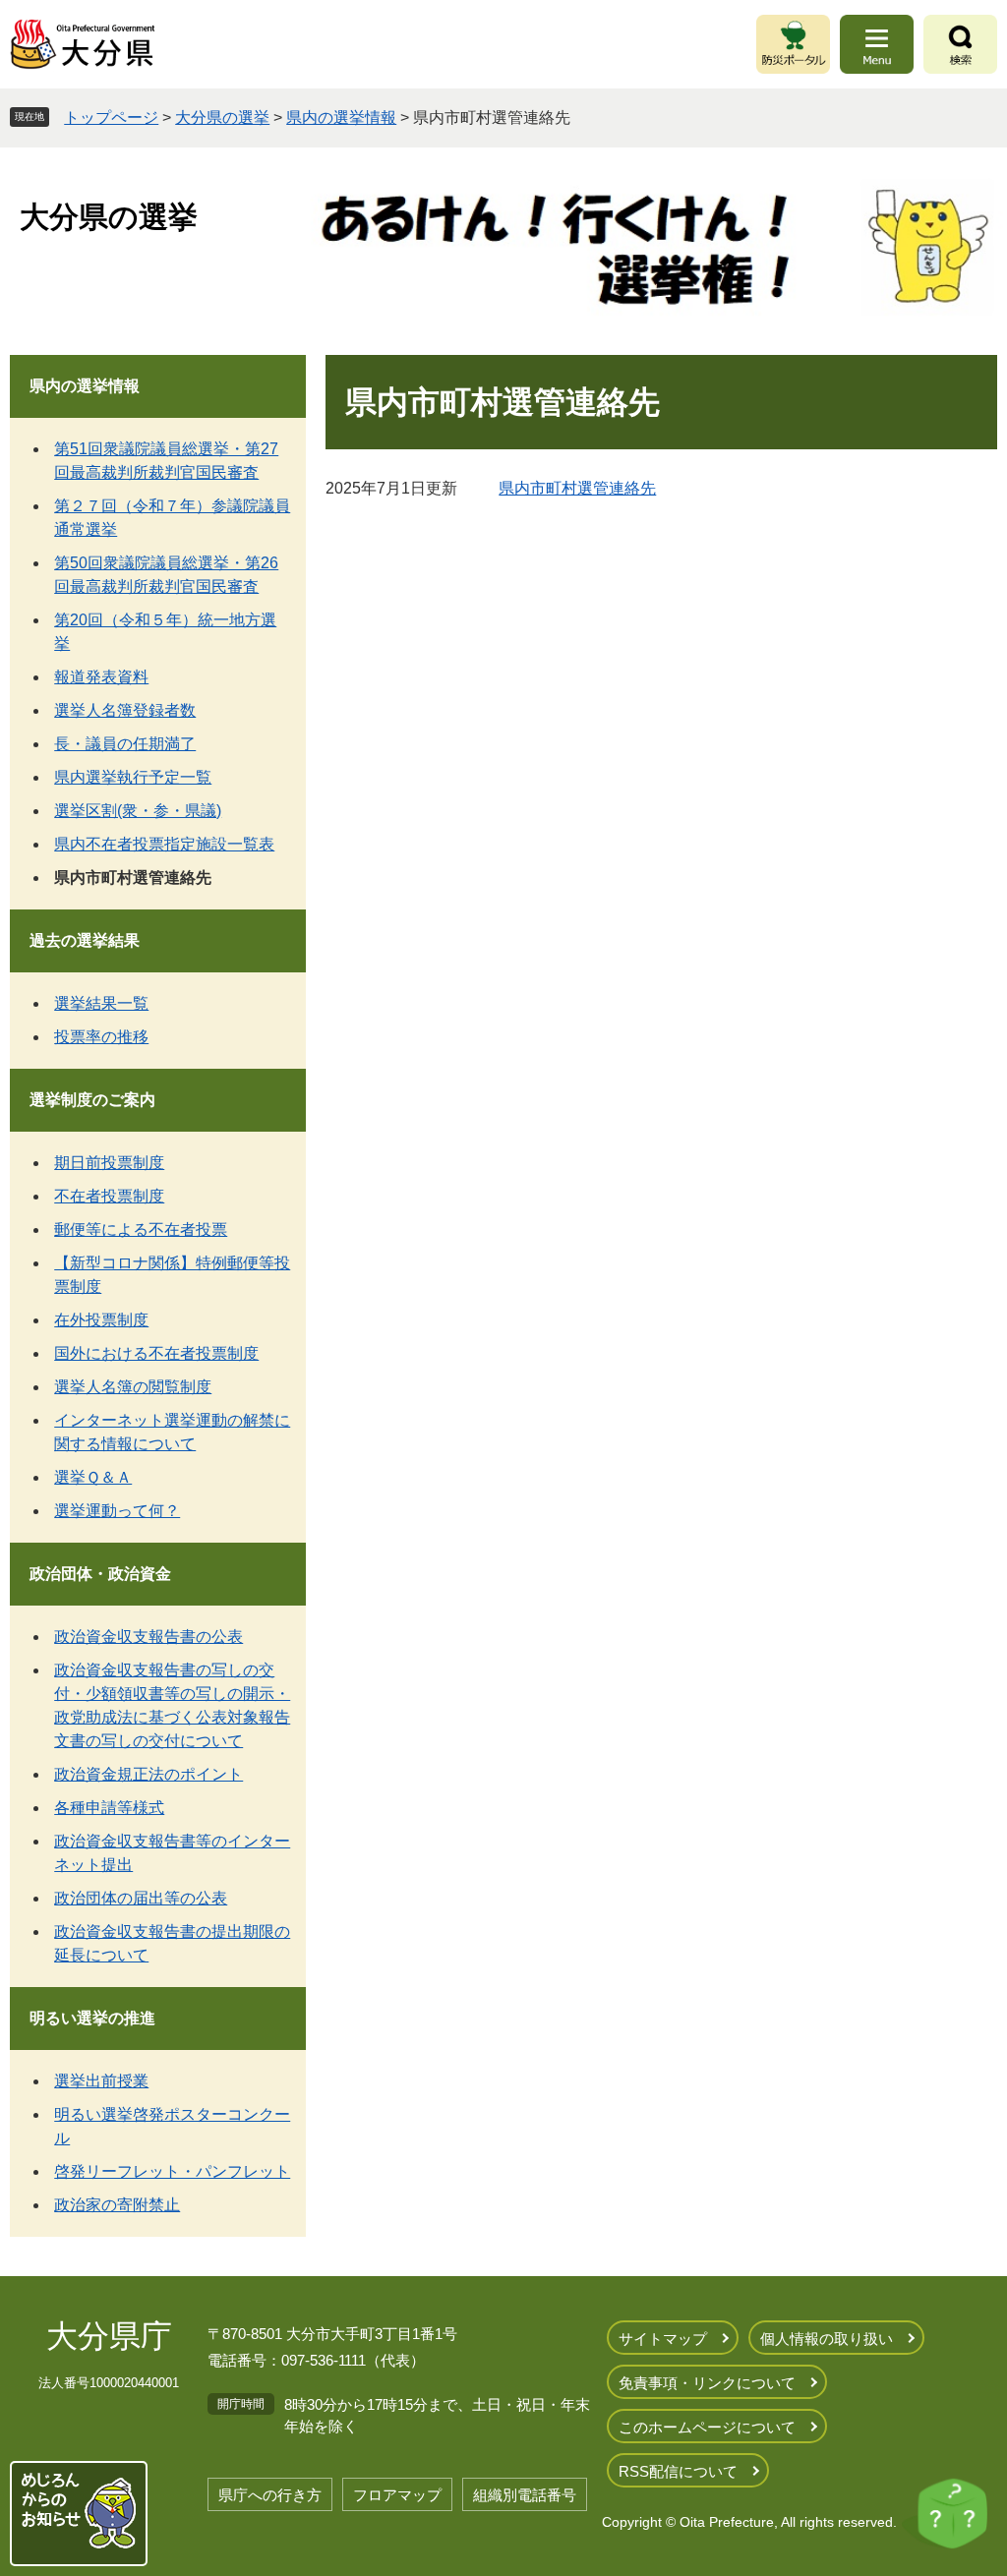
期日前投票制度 (109, 1163)
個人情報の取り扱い (827, 2339)
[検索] (960, 44)
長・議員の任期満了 (125, 744)
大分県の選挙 (222, 117)
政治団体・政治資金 (100, 1574)
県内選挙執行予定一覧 (133, 777)
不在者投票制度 (109, 1196)
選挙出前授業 (101, 2081)
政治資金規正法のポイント (148, 1774)
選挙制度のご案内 (92, 1100)
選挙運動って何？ (117, 1511)
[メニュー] (877, 44)
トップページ (111, 117)
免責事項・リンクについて (707, 2383)
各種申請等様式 (109, 1808)
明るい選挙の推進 (92, 2018)
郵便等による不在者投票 (141, 1229)
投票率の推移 (101, 1037)
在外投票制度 (101, 1320)
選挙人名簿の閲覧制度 (133, 1387)
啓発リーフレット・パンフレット (172, 2171)
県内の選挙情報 (341, 117)
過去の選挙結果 (85, 940)
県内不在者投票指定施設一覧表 (164, 844)
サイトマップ (663, 2339)
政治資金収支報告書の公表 (148, 1637)
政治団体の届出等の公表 (141, 1898)
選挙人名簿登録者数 (125, 710)
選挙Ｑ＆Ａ (93, 1477)
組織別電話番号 (525, 2495)
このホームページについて (707, 2427)
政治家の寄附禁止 (117, 2205)
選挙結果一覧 (101, 1003)
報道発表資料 (101, 677)
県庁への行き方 (270, 2495)
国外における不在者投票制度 (156, 1353)
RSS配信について (678, 2471)
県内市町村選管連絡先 (577, 488)
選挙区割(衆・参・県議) (138, 811)
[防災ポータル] (793, 44)
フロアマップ (397, 2495)
